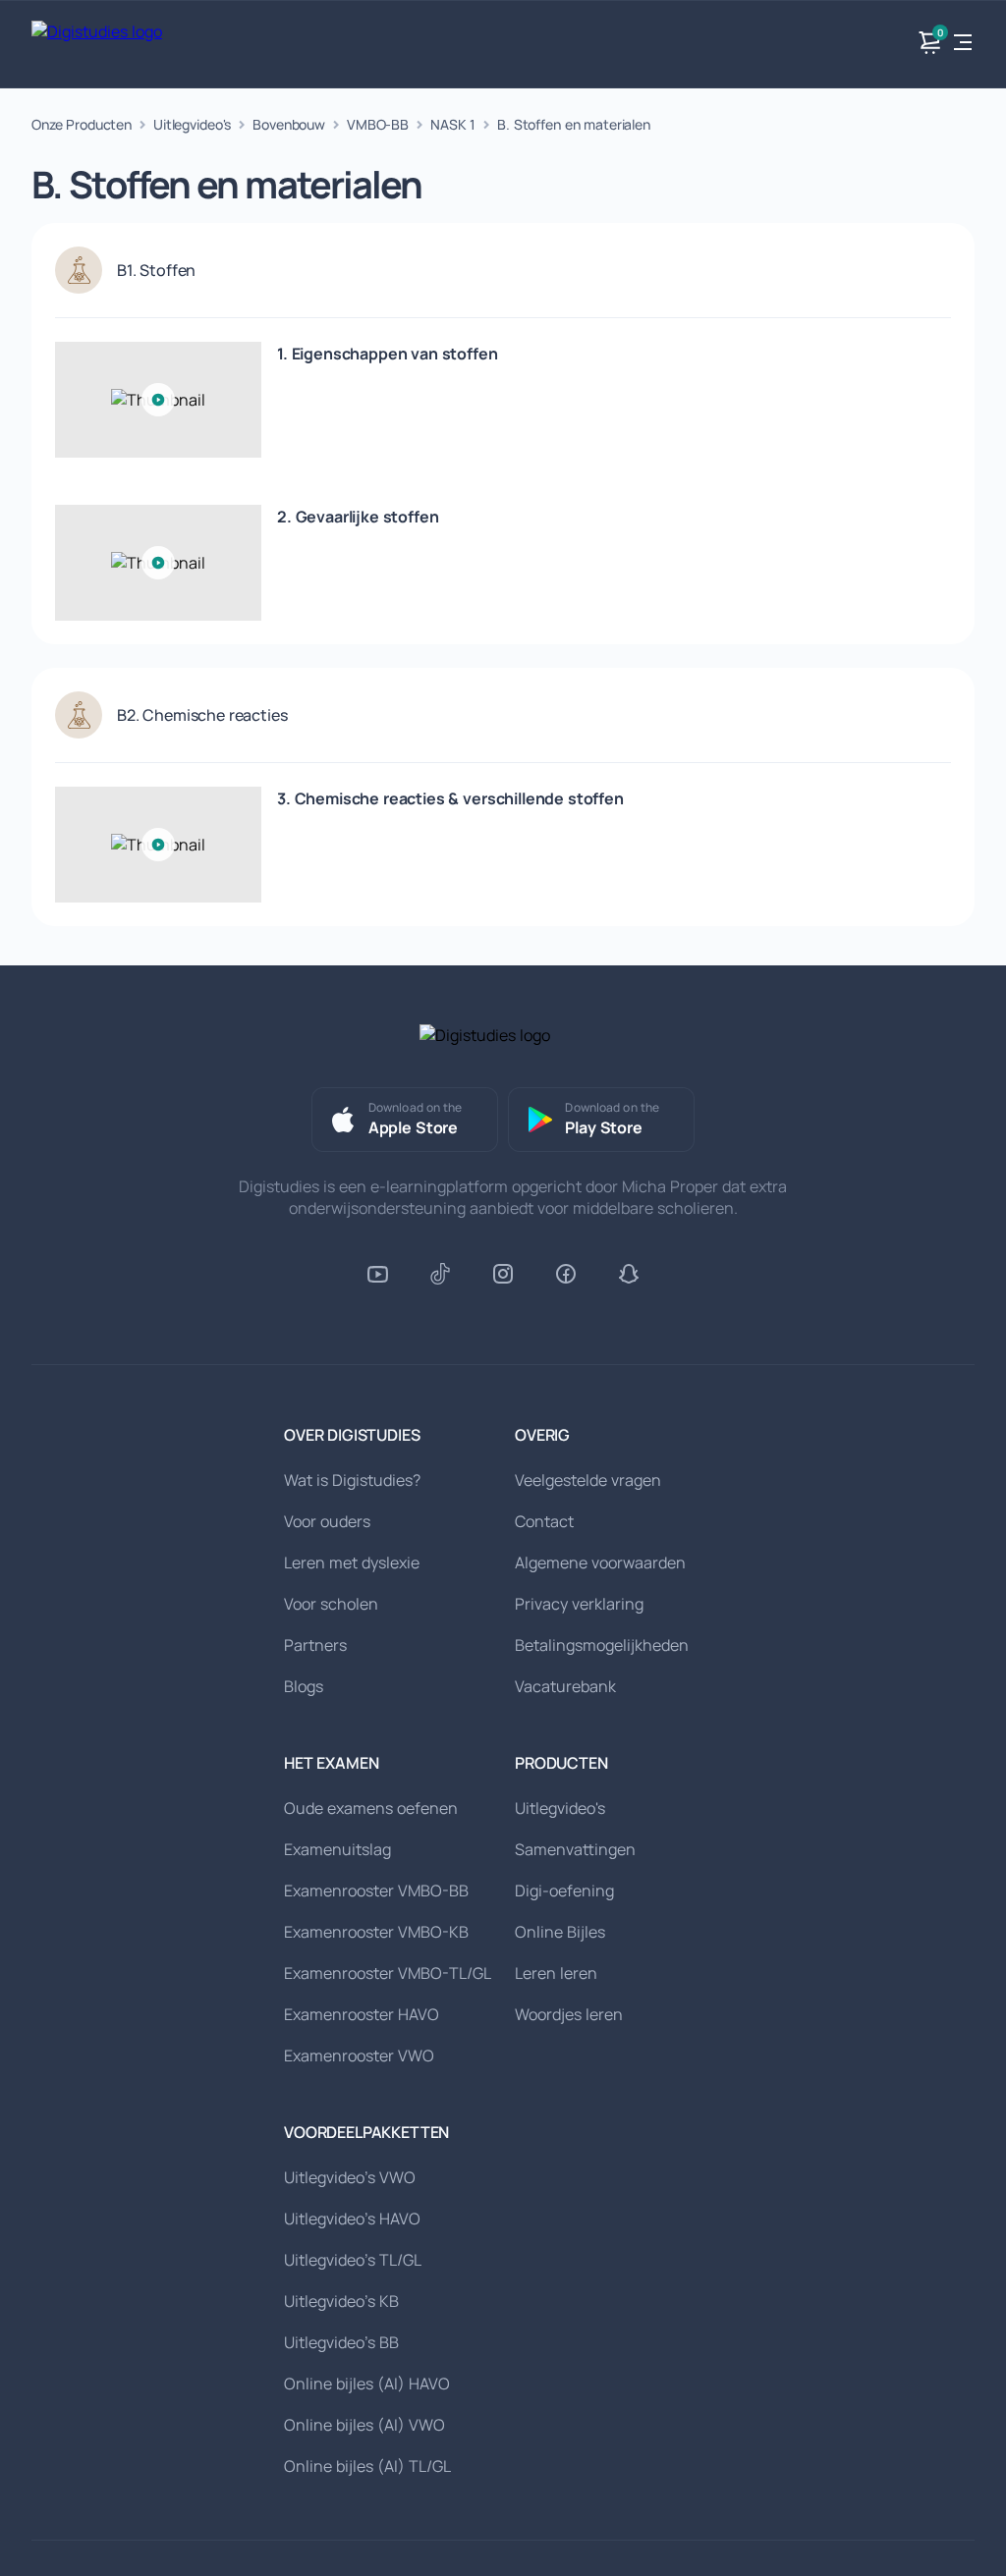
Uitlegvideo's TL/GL (353, 2260)
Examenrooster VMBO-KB (376, 1932)
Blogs (304, 1686)
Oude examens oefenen (371, 1808)
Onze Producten (82, 124)
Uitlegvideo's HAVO (352, 2219)
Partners (315, 1645)
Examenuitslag (337, 1849)
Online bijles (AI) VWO (364, 2425)
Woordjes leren (569, 2014)
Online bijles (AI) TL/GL (367, 2466)
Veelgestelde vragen (588, 1480)
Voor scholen (331, 1604)
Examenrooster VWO (359, 2055)
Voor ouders (327, 1521)
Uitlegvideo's (192, 124)
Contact (544, 1521)
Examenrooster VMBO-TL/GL (388, 1973)
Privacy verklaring (579, 1604)
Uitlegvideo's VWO (350, 2177)
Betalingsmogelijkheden (602, 1645)
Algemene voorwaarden (600, 1562)
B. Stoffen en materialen (574, 124)
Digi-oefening (564, 1891)
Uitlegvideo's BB (341, 2342)
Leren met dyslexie (352, 1562)
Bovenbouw (289, 124)
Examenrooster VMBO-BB (376, 1891)
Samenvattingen (575, 1849)
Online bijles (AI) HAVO (367, 2384)
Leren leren (556, 1973)
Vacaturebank (565, 1686)
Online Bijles (560, 1932)
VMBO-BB (378, 124)
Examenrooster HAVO (362, 2014)
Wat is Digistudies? (352, 1480)
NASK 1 (453, 124)
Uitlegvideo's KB (341, 2301)
